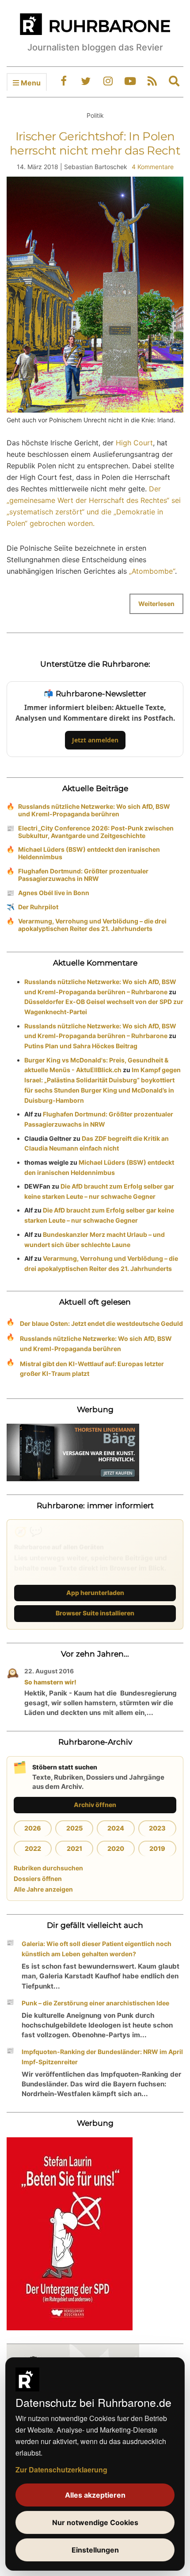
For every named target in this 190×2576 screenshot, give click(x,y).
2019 (157, 1848)
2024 (116, 1828)
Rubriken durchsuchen (48, 1868)
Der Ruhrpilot (38, 907)
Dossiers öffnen (38, 1879)
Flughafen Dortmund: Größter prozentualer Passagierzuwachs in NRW (83, 875)
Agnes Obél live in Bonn (54, 893)
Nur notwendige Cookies (95, 2522)
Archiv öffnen (95, 1805)
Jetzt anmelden (95, 740)
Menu (30, 83)
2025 (74, 1828)
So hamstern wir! (50, 1682)
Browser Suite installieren (95, 1613)
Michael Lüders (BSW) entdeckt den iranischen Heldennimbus (89, 853)
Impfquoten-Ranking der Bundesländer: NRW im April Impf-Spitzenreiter (102, 2057)
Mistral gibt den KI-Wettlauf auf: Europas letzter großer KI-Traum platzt (92, 1369)
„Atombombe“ (152, 571)
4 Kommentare (153, 167)
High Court (134, 443)
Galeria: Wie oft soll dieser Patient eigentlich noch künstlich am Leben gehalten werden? (97, 1949)
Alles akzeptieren (95, 2495)
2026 (33, 1828)
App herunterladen (95, 1593)
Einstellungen (95, 2550)
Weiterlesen (156, 604)
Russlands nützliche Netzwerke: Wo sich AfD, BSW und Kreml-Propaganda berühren (94, 810)
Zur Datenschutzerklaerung (61, 2470)
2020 (116, 1848)
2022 (33, 1848)
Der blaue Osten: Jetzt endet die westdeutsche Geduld (101, 1323)
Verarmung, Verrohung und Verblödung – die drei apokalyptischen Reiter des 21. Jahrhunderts (92, 925)
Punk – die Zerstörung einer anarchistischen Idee (95, 2003)
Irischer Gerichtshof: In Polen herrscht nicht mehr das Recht (95, 143)
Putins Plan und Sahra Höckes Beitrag (81, 1046)
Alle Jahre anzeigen (43, 1889)
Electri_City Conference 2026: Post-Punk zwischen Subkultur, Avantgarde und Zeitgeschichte (96, 832)
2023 (157, 1828)
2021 (74, 1848)
